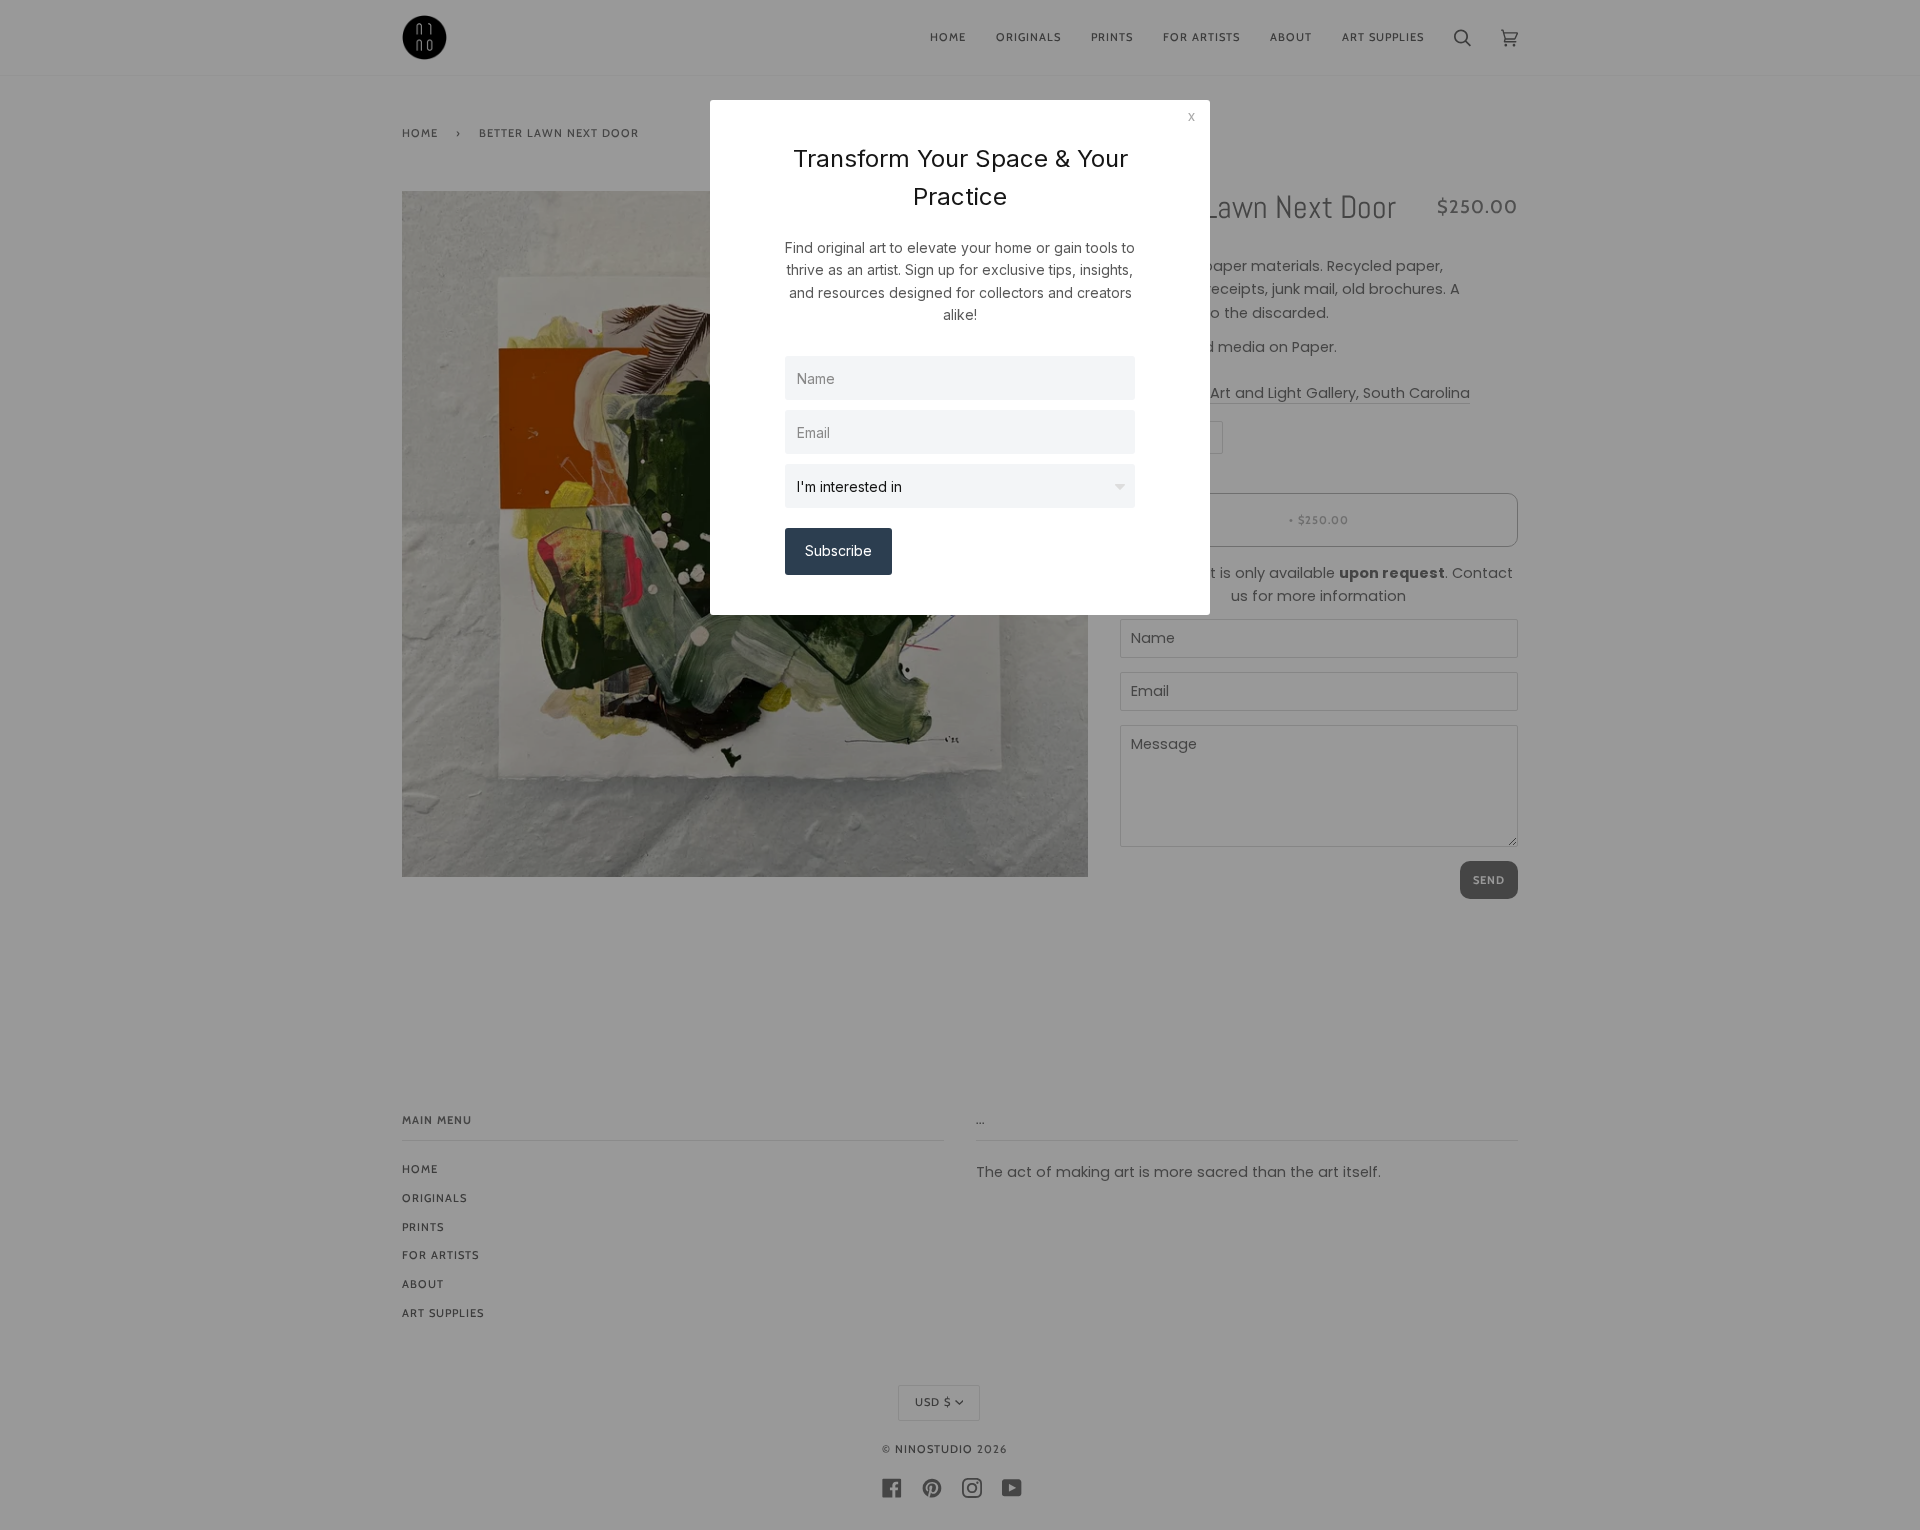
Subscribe (838, 550)
